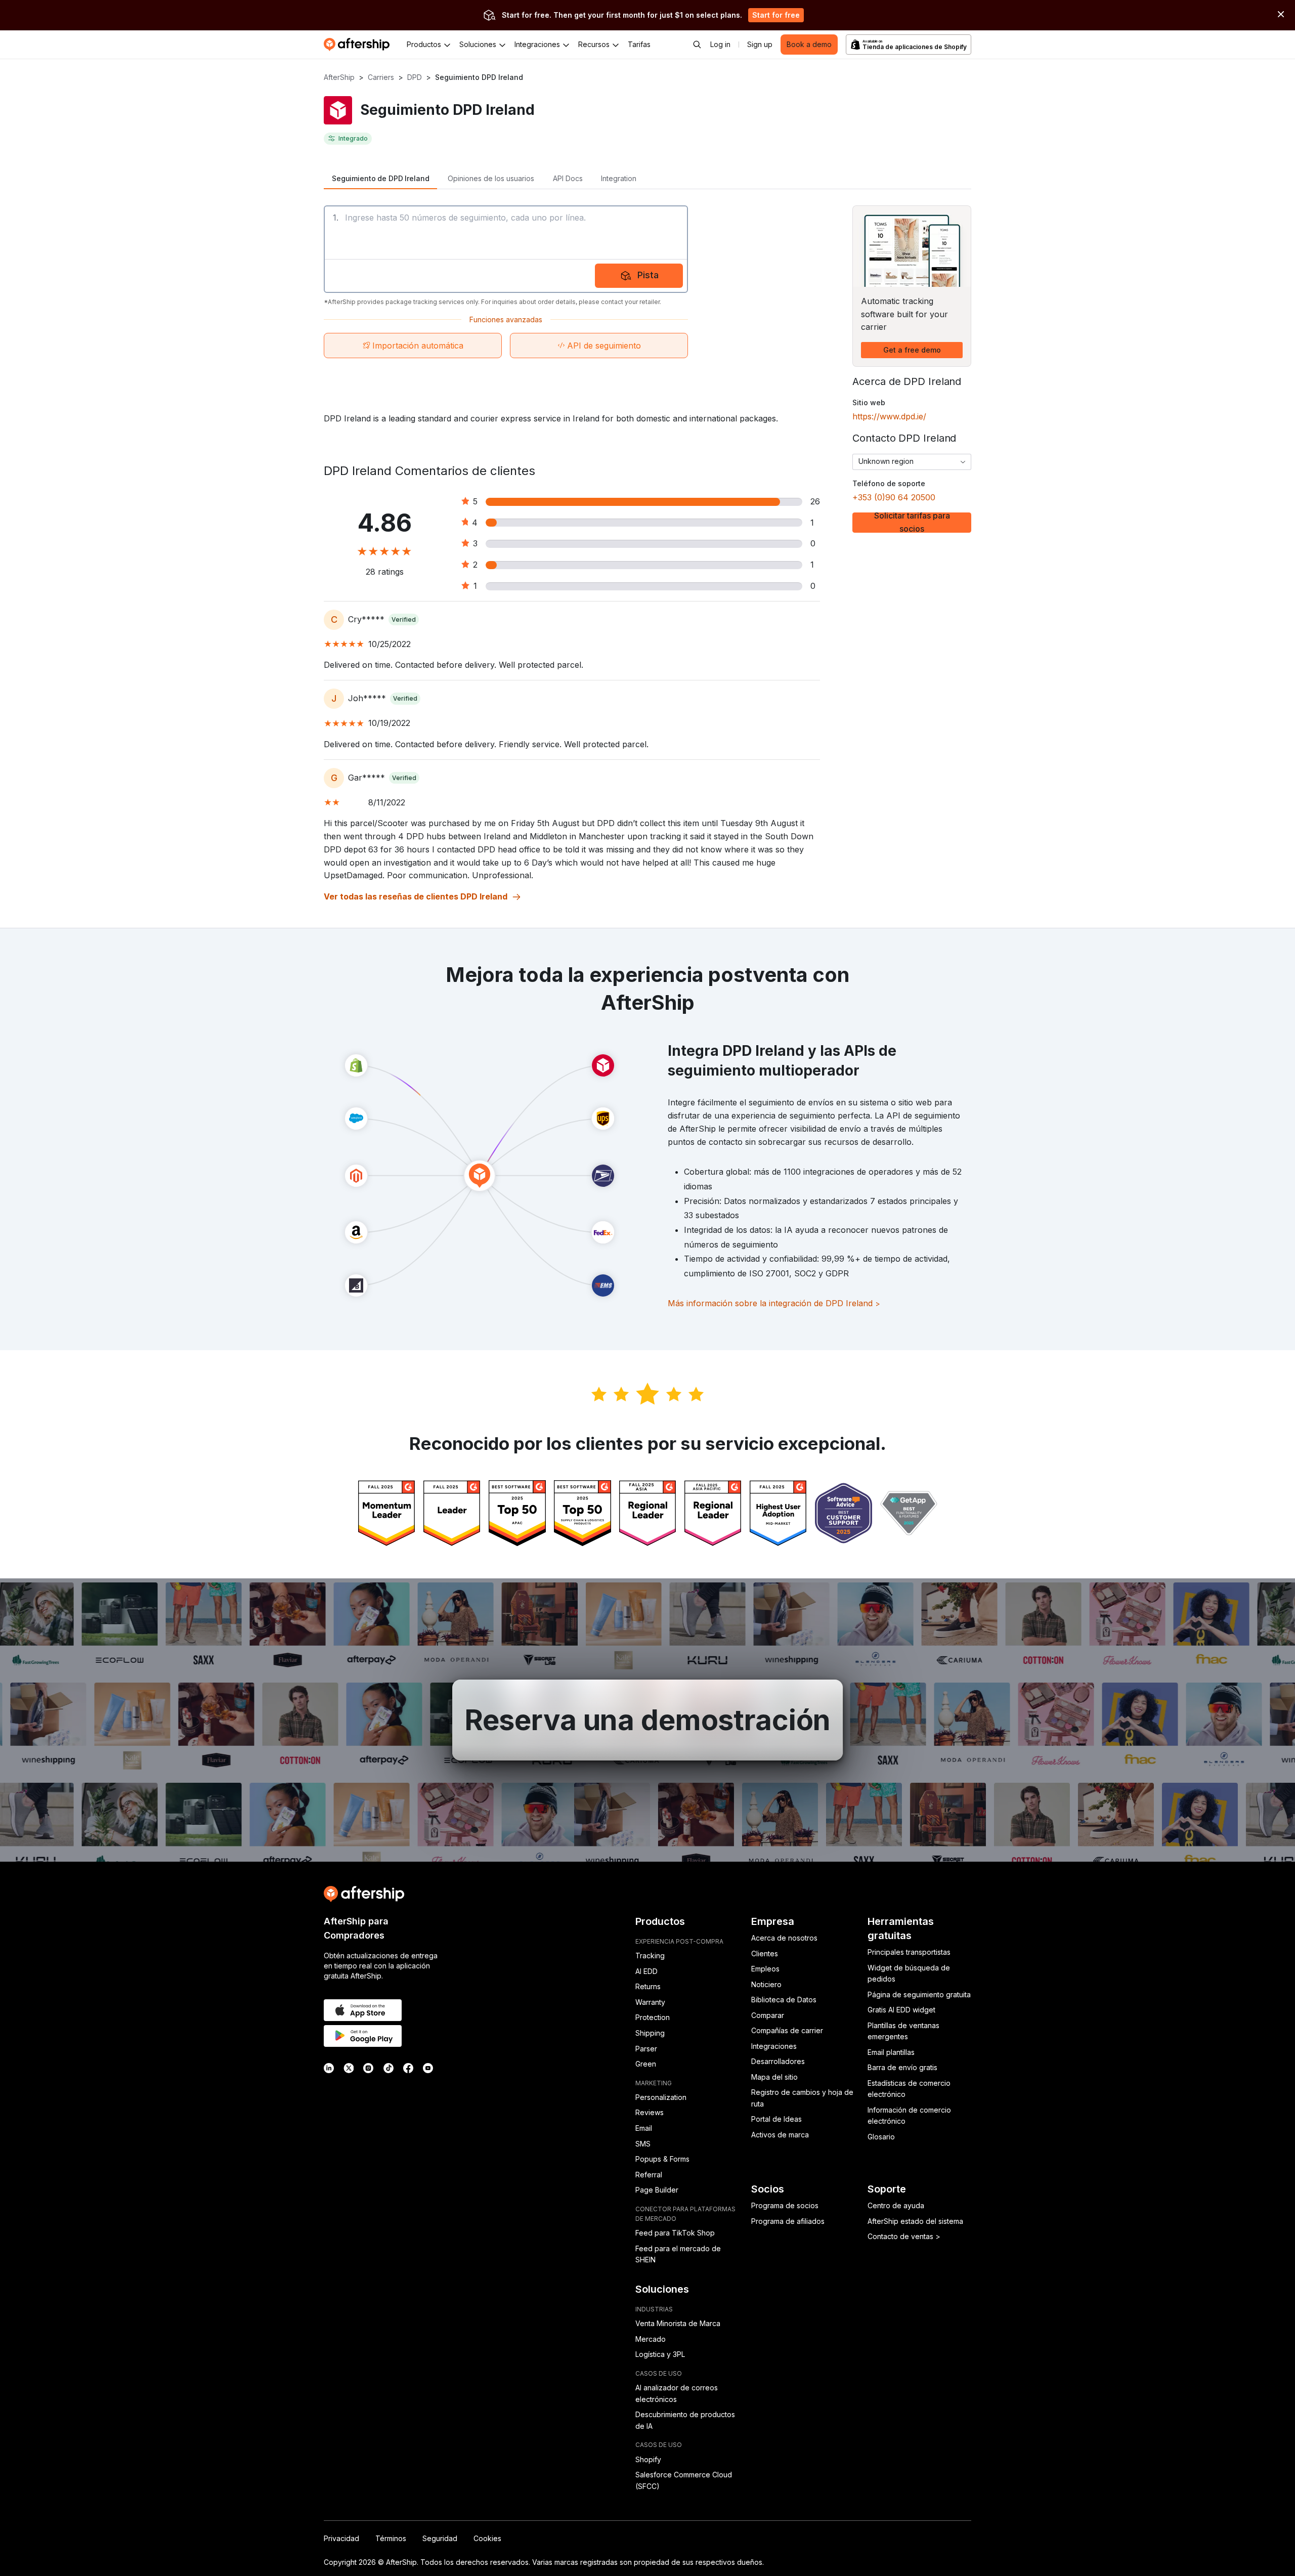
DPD (415, 77)
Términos (391, 2538)
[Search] (697, 45)
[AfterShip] (359, 45)
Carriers (381, 77)
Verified (404, 619)
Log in (720, 44)
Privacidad (341, 2538)
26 (815, 501)
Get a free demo (912, 350)
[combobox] (912, 462)
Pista (648, 275)
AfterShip (339, 77)
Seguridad (440, 2538)
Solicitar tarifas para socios (912, 523)
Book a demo (809, 44)
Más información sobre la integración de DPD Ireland (774, 1303)
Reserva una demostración (648, 1720)
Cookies (487, 2538)
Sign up (760, 44)
